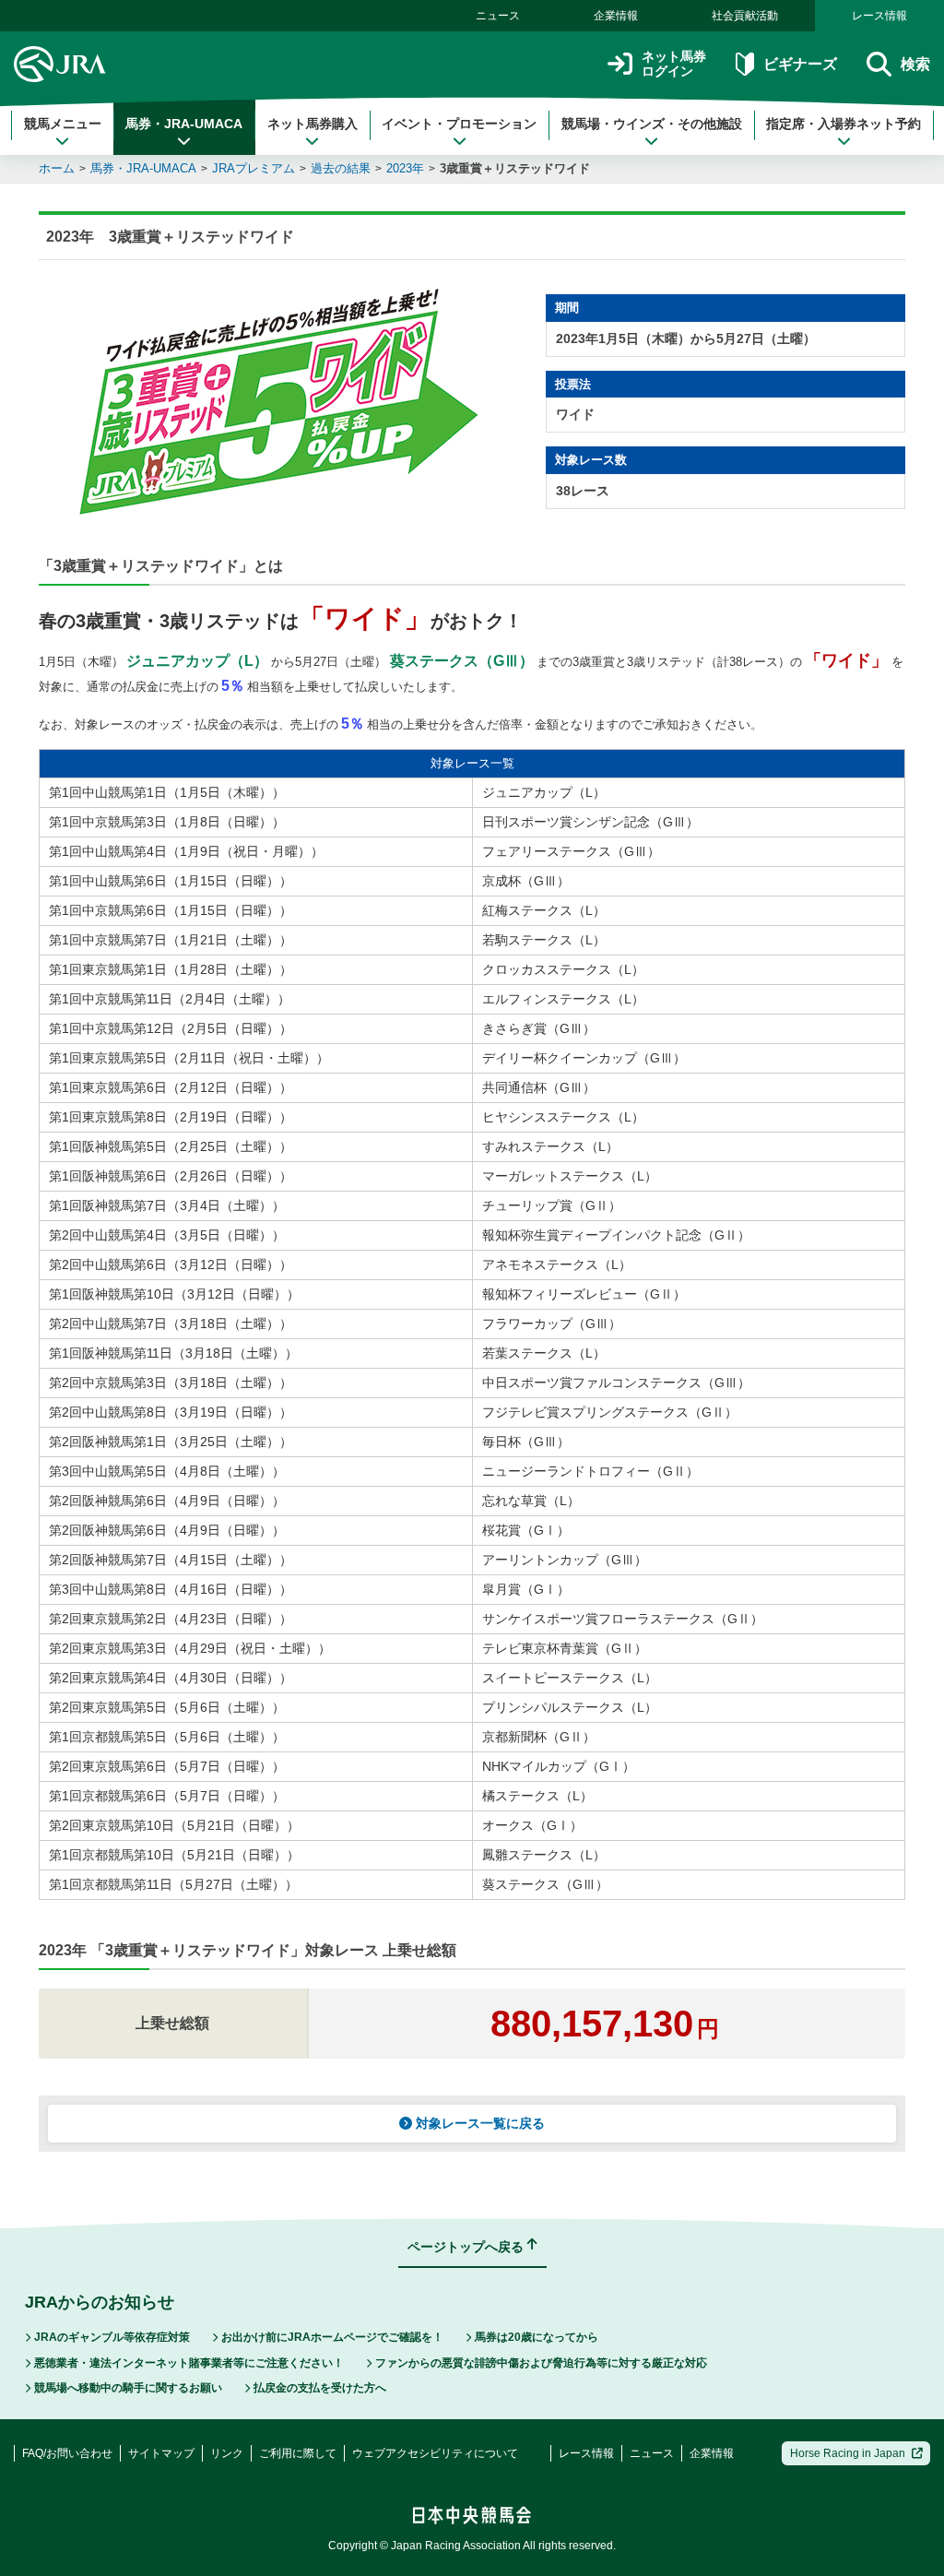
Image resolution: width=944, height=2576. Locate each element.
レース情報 (879, 16)
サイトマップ (161, 2453)
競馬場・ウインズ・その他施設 (652, 124)
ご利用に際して (298, 2453)
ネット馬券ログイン (674, 64)
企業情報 (616, 16)
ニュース (498, 16)
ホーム (57, 168)
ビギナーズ (800, 64)
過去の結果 (341, 168)
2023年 (405, 168)
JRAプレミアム (254, 168)
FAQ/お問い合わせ (67, 2453)
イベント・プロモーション (459, 124)
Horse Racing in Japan (848, 2453)
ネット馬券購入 (313, 124)
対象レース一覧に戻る (480, 2123)
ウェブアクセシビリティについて (435, 2453)
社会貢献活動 (745, 16)
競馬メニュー (63, 124)
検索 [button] (915, 64)
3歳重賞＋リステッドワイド (515, 168)
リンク (227, 2453)
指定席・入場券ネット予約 (844, 124)
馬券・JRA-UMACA (184, 124)
